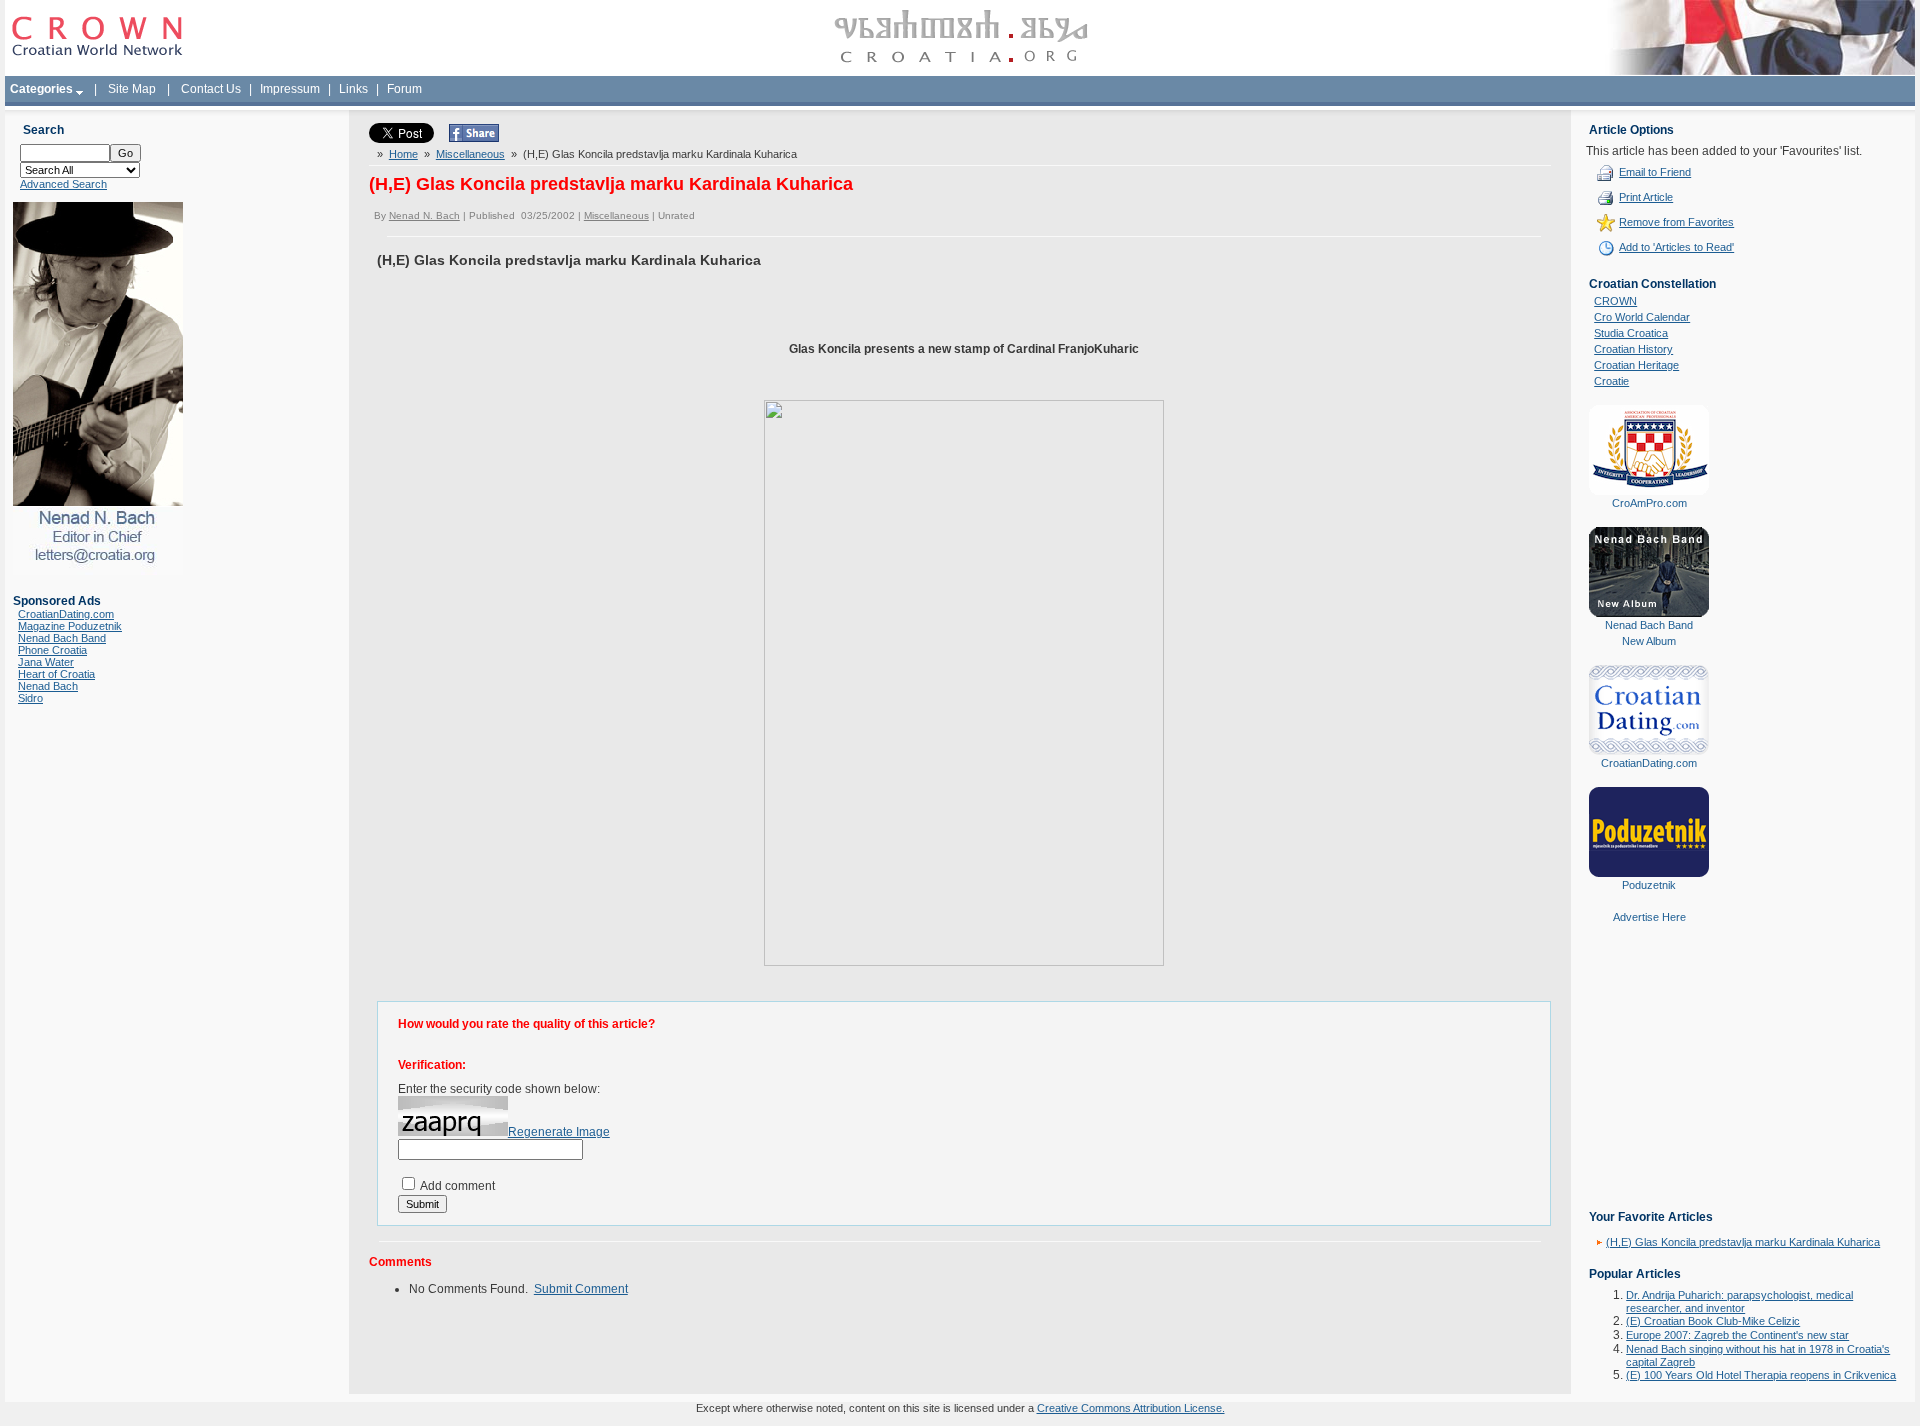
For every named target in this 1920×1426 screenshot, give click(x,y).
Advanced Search (63, 184)
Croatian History (1633, 349)
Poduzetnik (1649, 885)
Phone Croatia (52, 650)
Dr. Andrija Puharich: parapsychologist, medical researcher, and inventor (1739, 1301)
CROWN (1615, 301)
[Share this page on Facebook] (474, 138)
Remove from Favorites (1676, 222)
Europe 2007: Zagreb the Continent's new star (1737, 1335)
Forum (404, 89)
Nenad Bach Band (62, 638)
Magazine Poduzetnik (70, 626)
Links (353, 89)
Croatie (1611, 381)
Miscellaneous (470, 154)
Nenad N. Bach (424, 215)
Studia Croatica (1631, 333)
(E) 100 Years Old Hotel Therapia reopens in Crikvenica (1761, 1375)
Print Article (1646, 197)
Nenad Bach (48, 686)
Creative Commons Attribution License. (1131, 1408)
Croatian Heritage (1636, 365)
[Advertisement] (1649, 1081)
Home (403, 154)
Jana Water (46, 662)
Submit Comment (581, 1289)
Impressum (290, 89)
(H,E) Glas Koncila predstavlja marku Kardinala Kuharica (1743, 1242)
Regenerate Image (559, 1132)
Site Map (132, 89)
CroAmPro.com (1649, 503)
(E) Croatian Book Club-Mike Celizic (1713, 1321)
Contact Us (211, 89)
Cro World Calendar (1642, 317)
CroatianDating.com (66, 614)
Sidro (30, 698)
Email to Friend (1655, 172)
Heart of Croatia (56, 674)
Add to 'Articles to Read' (1676, 247)
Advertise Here (1649, 917)
